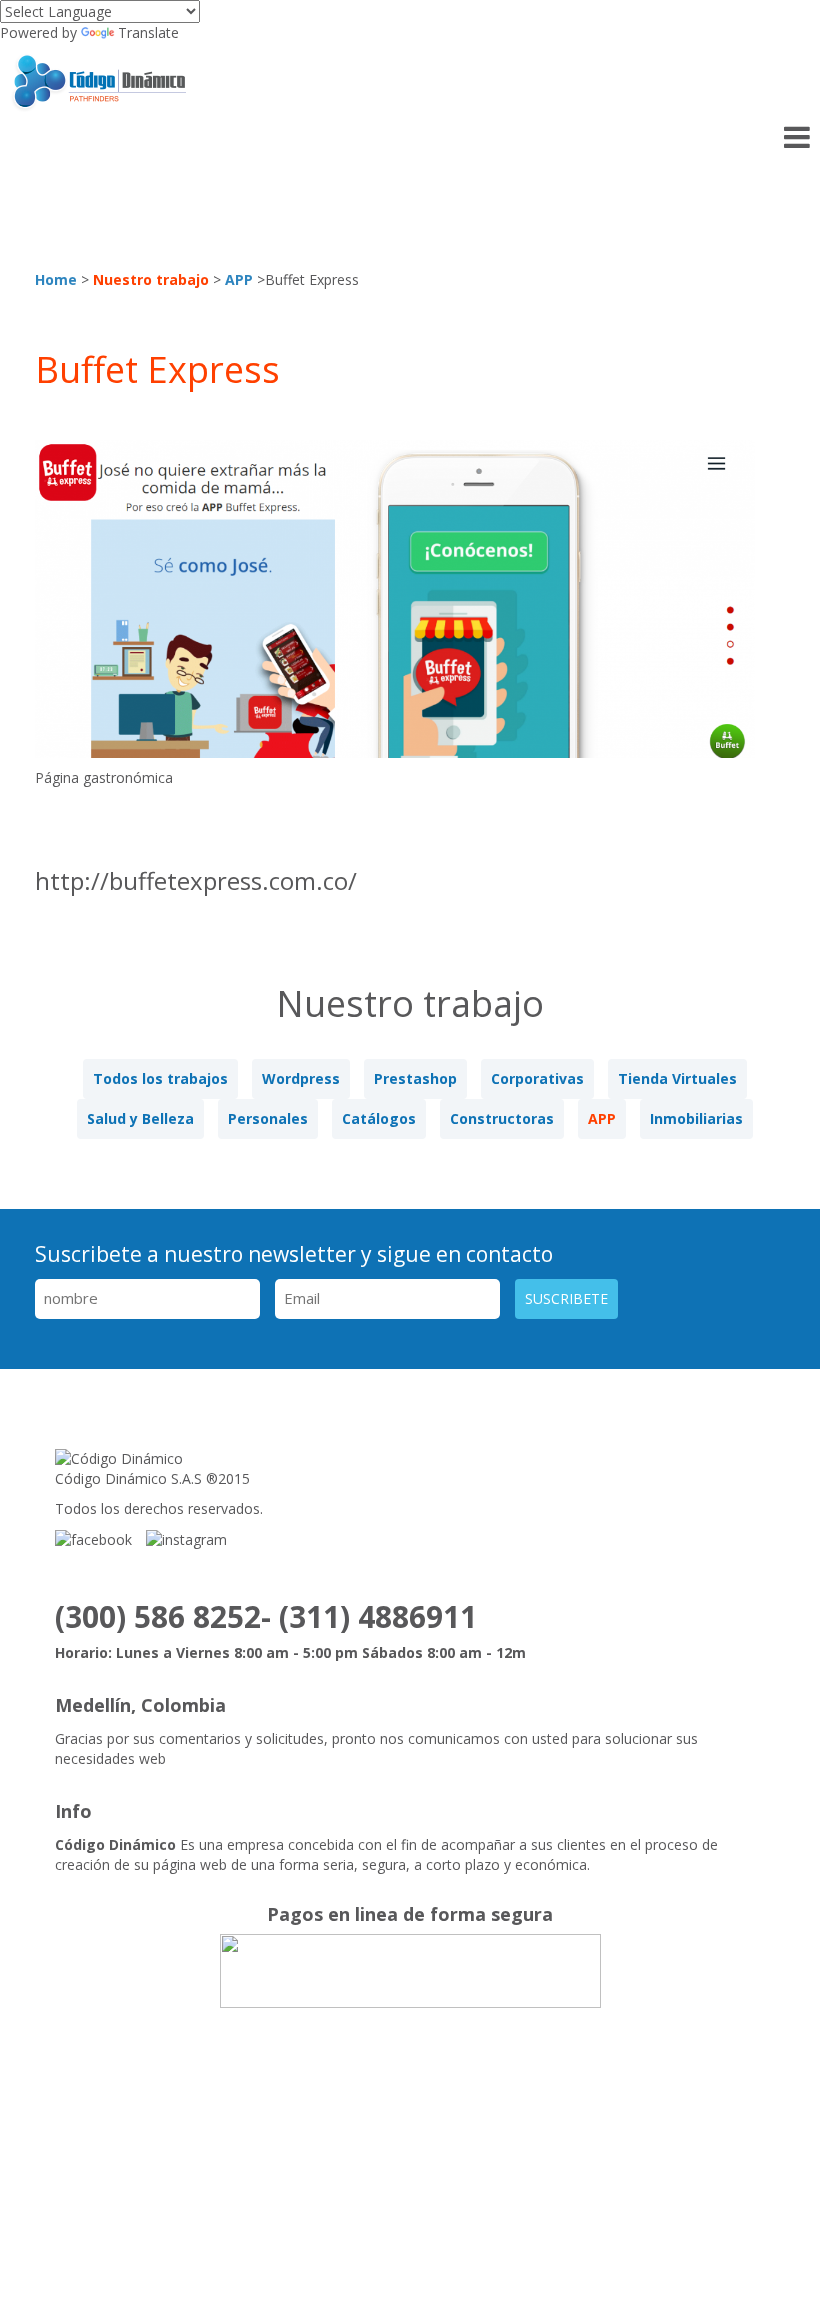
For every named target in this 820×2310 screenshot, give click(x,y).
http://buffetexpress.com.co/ (196, 881)
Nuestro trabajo (151, 279)
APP (239, 279)
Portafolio (415, 2131)
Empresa (198, 2131)
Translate (148, 32)
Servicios (302, 2131)
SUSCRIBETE (566, 1298)
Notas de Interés (557, 2131)
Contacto (691, 2131)
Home (56, 279)
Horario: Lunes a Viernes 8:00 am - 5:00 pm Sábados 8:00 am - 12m (290, 1652)
